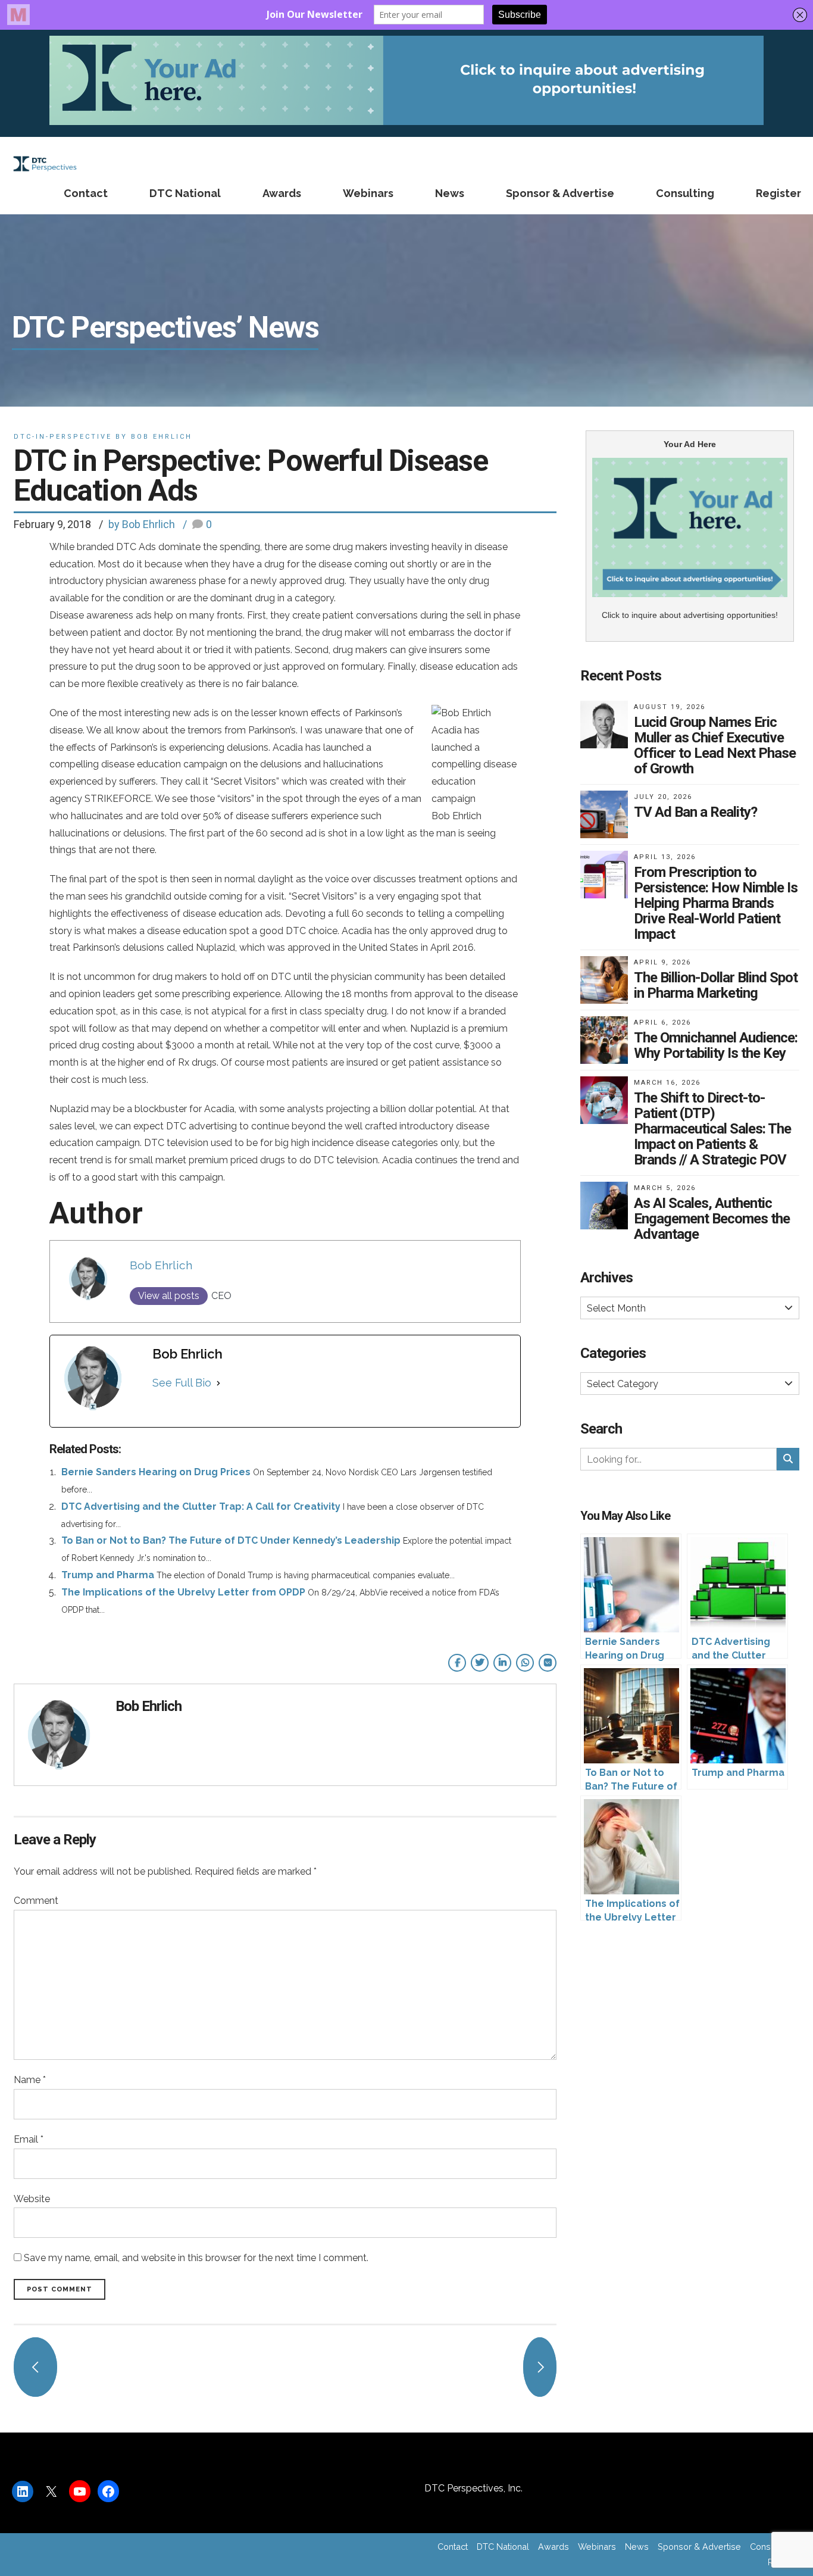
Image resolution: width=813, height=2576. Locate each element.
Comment (36, 1901)
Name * (30, 2080)
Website (32, 2199)
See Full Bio (182, 1383)
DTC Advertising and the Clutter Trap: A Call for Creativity (201, 1506)
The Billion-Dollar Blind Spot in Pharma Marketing (716, 985)
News (450, 193)
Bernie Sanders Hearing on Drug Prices (156, 1472)
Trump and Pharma (108, 1575)
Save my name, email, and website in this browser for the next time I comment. (196, 2258)
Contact (86, 193)
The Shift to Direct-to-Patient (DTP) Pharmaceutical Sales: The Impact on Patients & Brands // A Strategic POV (712, 1129)
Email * (29, 2139)
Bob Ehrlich (161, 1265)
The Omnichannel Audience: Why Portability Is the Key (716, 1045)
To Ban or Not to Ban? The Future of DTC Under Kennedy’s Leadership (231, 1540)
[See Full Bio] (218, 1383)
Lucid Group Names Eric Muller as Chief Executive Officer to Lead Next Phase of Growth (715, 745)
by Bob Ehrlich (142, 524)
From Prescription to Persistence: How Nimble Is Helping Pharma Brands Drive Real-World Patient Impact (716, 903)
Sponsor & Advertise (560, 193)
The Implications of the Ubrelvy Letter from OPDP (183, 1592)
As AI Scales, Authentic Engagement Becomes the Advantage (712, 1219)
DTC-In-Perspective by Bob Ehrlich (103, 437)
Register (778, 193)
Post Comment (60, 2289)
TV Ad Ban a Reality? (695, 812)
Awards (282, 193)
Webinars (368, 193)
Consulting (685, 193)
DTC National (185, 193)
